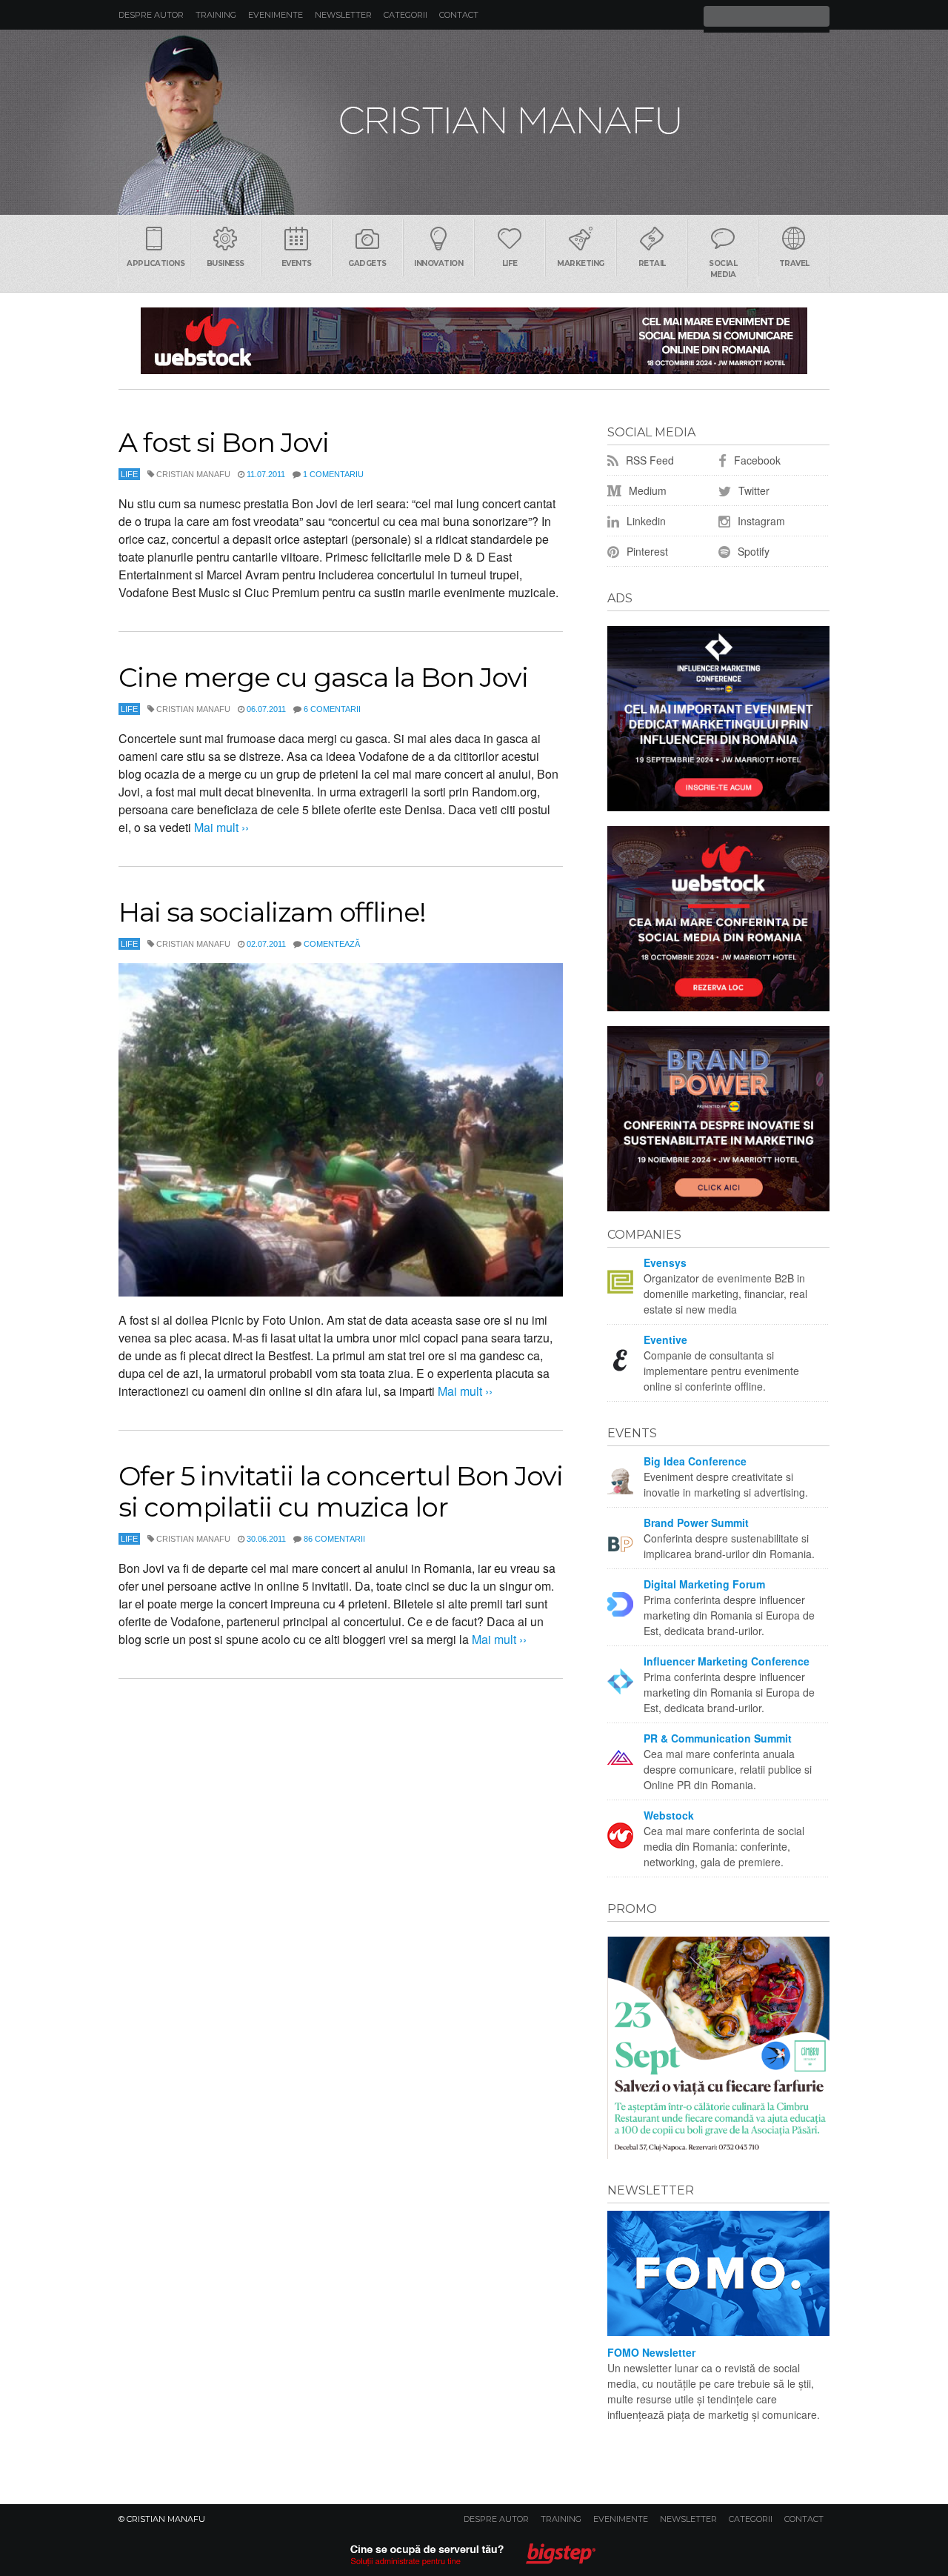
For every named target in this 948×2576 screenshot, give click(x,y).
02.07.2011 (266, 944)
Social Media (723, 269)
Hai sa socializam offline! (272, 912)
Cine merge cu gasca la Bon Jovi (323, 677)
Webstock (669, 1815)
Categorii (405, 15)
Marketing (581, 263)
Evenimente (276, 15)
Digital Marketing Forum (704, 1584)
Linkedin (645, 521)
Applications (156, 263)
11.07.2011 (266, 474)
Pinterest (646, 551)
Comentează (332, 944)
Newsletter (343, 15)
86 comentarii (334, 1539)
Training (216, 15)
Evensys (665, 1262)
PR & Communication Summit (718, 1738)
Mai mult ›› (220, 827)
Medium (646, 490)
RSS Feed (648, 460)
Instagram (760, 521)
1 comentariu (333, 474)
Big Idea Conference (695, 1461)
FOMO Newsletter (651, 2352)
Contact (459, 15)
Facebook (756, 460)
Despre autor (151, 15)
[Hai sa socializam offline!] (341, 1130)
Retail (652, 263)
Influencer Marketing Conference (727, 1661)
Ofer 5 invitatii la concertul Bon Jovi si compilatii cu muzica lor (341, 1491)
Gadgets (367, 263)
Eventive (665, 1339)
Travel (794, 263)
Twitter (752, 490)
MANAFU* (474, 122)
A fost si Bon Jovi (224, 442)
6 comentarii (332, 709)
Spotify (752, 551)
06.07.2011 (266, 709)
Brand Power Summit (696, 1522)
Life (510, 263)
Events (297, 263)
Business (226, 263)
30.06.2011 (266, 1539)
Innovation (438, 263)
